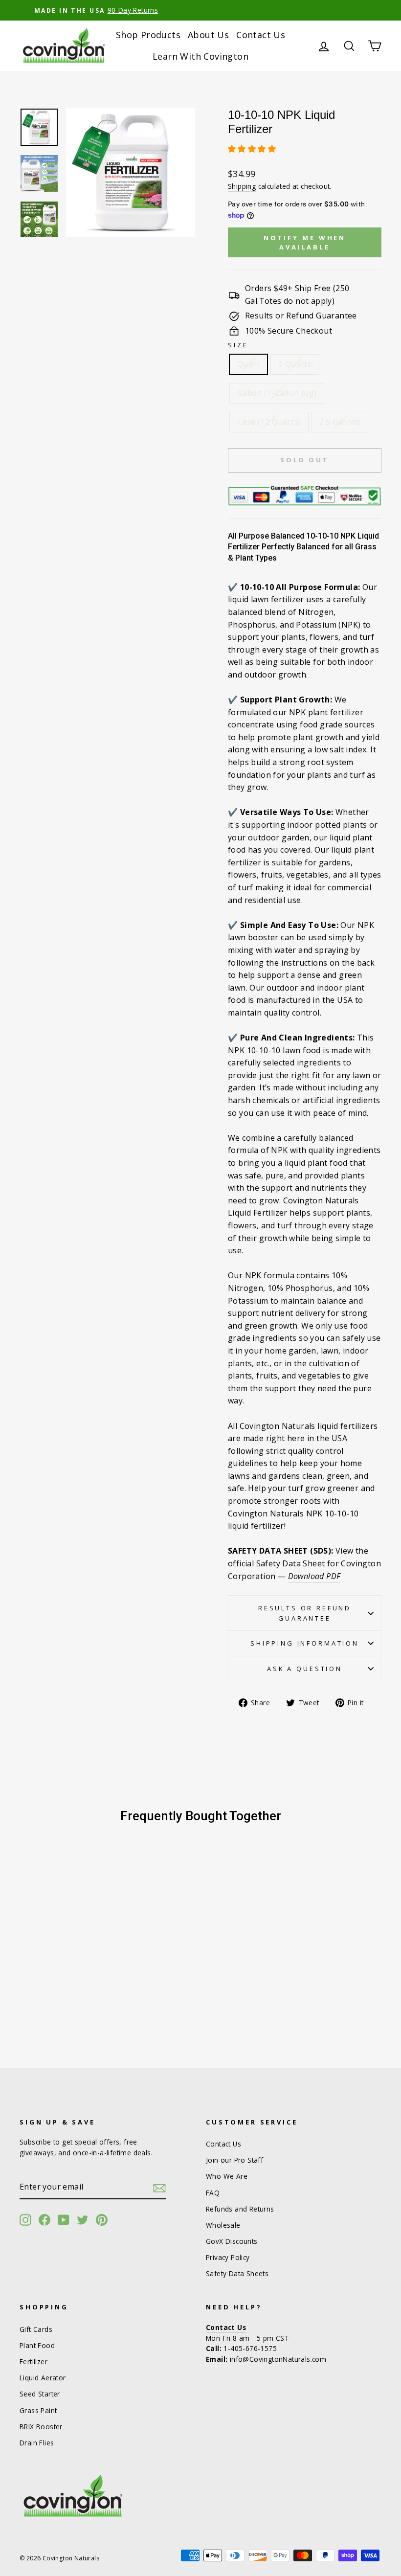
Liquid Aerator (43, 2378)
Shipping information (305, 1643)
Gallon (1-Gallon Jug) (277, 393)
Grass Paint (38, 2410)
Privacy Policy (228, 2257)
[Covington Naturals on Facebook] (45, 2220)
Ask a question (305, 1669)
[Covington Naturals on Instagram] (25, 2220)
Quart (248, 364)
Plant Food (37, 2345)
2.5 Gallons (340, 422)
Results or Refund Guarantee (305, 1613)
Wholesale (223, 2225)
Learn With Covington (200, 56)
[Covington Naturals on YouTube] (64, 2220)
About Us (208, 35)
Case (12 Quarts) (269, 422)
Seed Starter (40, 2394)
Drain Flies (37, 2443)
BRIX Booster (41, 2427)
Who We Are (227, 2176)
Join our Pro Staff (234, 2160)
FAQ (213, 2193)
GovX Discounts (232, 2241)
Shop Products (148, 35)
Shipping (242, 186)
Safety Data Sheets (237, 2273)
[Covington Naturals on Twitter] (83, 2220)
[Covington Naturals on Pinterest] (102, 2220)
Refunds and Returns (240, 2209)
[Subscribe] (159, 2188)
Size (238, 345)
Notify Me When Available (305, 242)
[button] (253, 149)
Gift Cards (36, 2329)
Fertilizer (33, 2361)
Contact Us (261, 35)
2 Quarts (295, 364)
